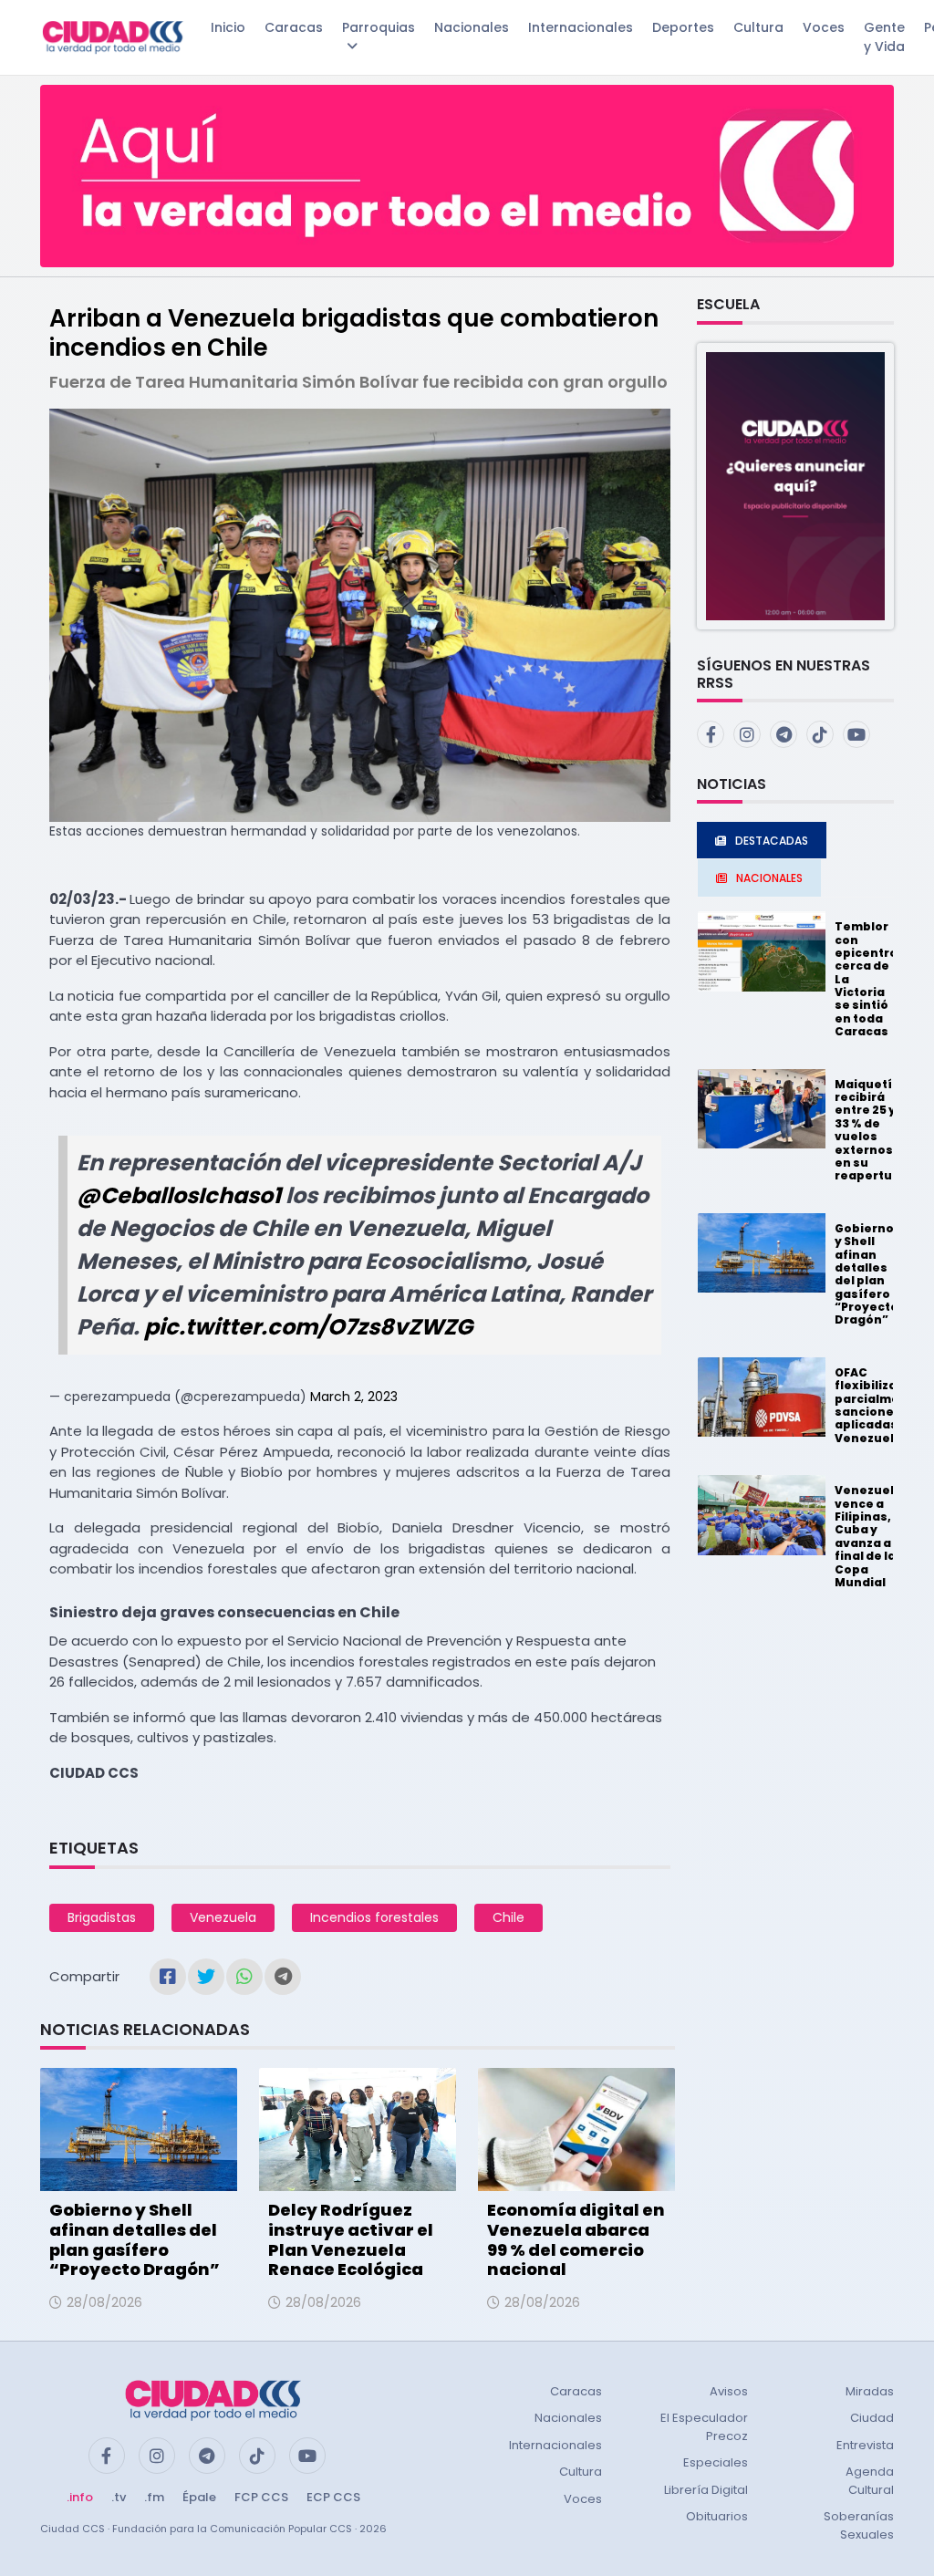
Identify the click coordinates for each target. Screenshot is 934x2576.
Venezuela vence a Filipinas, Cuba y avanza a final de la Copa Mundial (868, 1536)
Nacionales (472, 27)
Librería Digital (706, 2490)
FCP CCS (261, 2497)
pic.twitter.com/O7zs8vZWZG (308, 1327)
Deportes (683, 27)
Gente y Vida (884, 37)
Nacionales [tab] (769, 878)
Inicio (228, 27)
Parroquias (379, 27)
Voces (824, 27)
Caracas (294, 27)
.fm (154, 2497)
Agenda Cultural (870, 2481)
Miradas (870, 2391)
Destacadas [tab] (772, 841)
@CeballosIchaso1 (179, 1195)
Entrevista (865, 2445)
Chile (509, 1917)
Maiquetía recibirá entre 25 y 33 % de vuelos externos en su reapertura (870, 1130)
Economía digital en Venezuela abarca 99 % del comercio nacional (576, 2239)
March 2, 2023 (354, 1397)
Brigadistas (102, 1917)
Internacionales (581, 27)
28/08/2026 (104, 2302)
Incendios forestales (374, 1917)
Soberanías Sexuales (859, 2525)
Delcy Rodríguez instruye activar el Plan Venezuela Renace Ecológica (351, 2239)
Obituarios (717, 2516)
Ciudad (872, 2418)
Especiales (716, 2462)
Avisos (729, 2391)
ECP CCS (333, 2497)
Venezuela (223, 1917)
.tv (119, 2497)
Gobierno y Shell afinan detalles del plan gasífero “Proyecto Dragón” (135, 2239)
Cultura (758, 27)
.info (80, 2497)
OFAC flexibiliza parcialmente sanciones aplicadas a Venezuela (878, 1405)
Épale (199, 2497)
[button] (795, 485)
